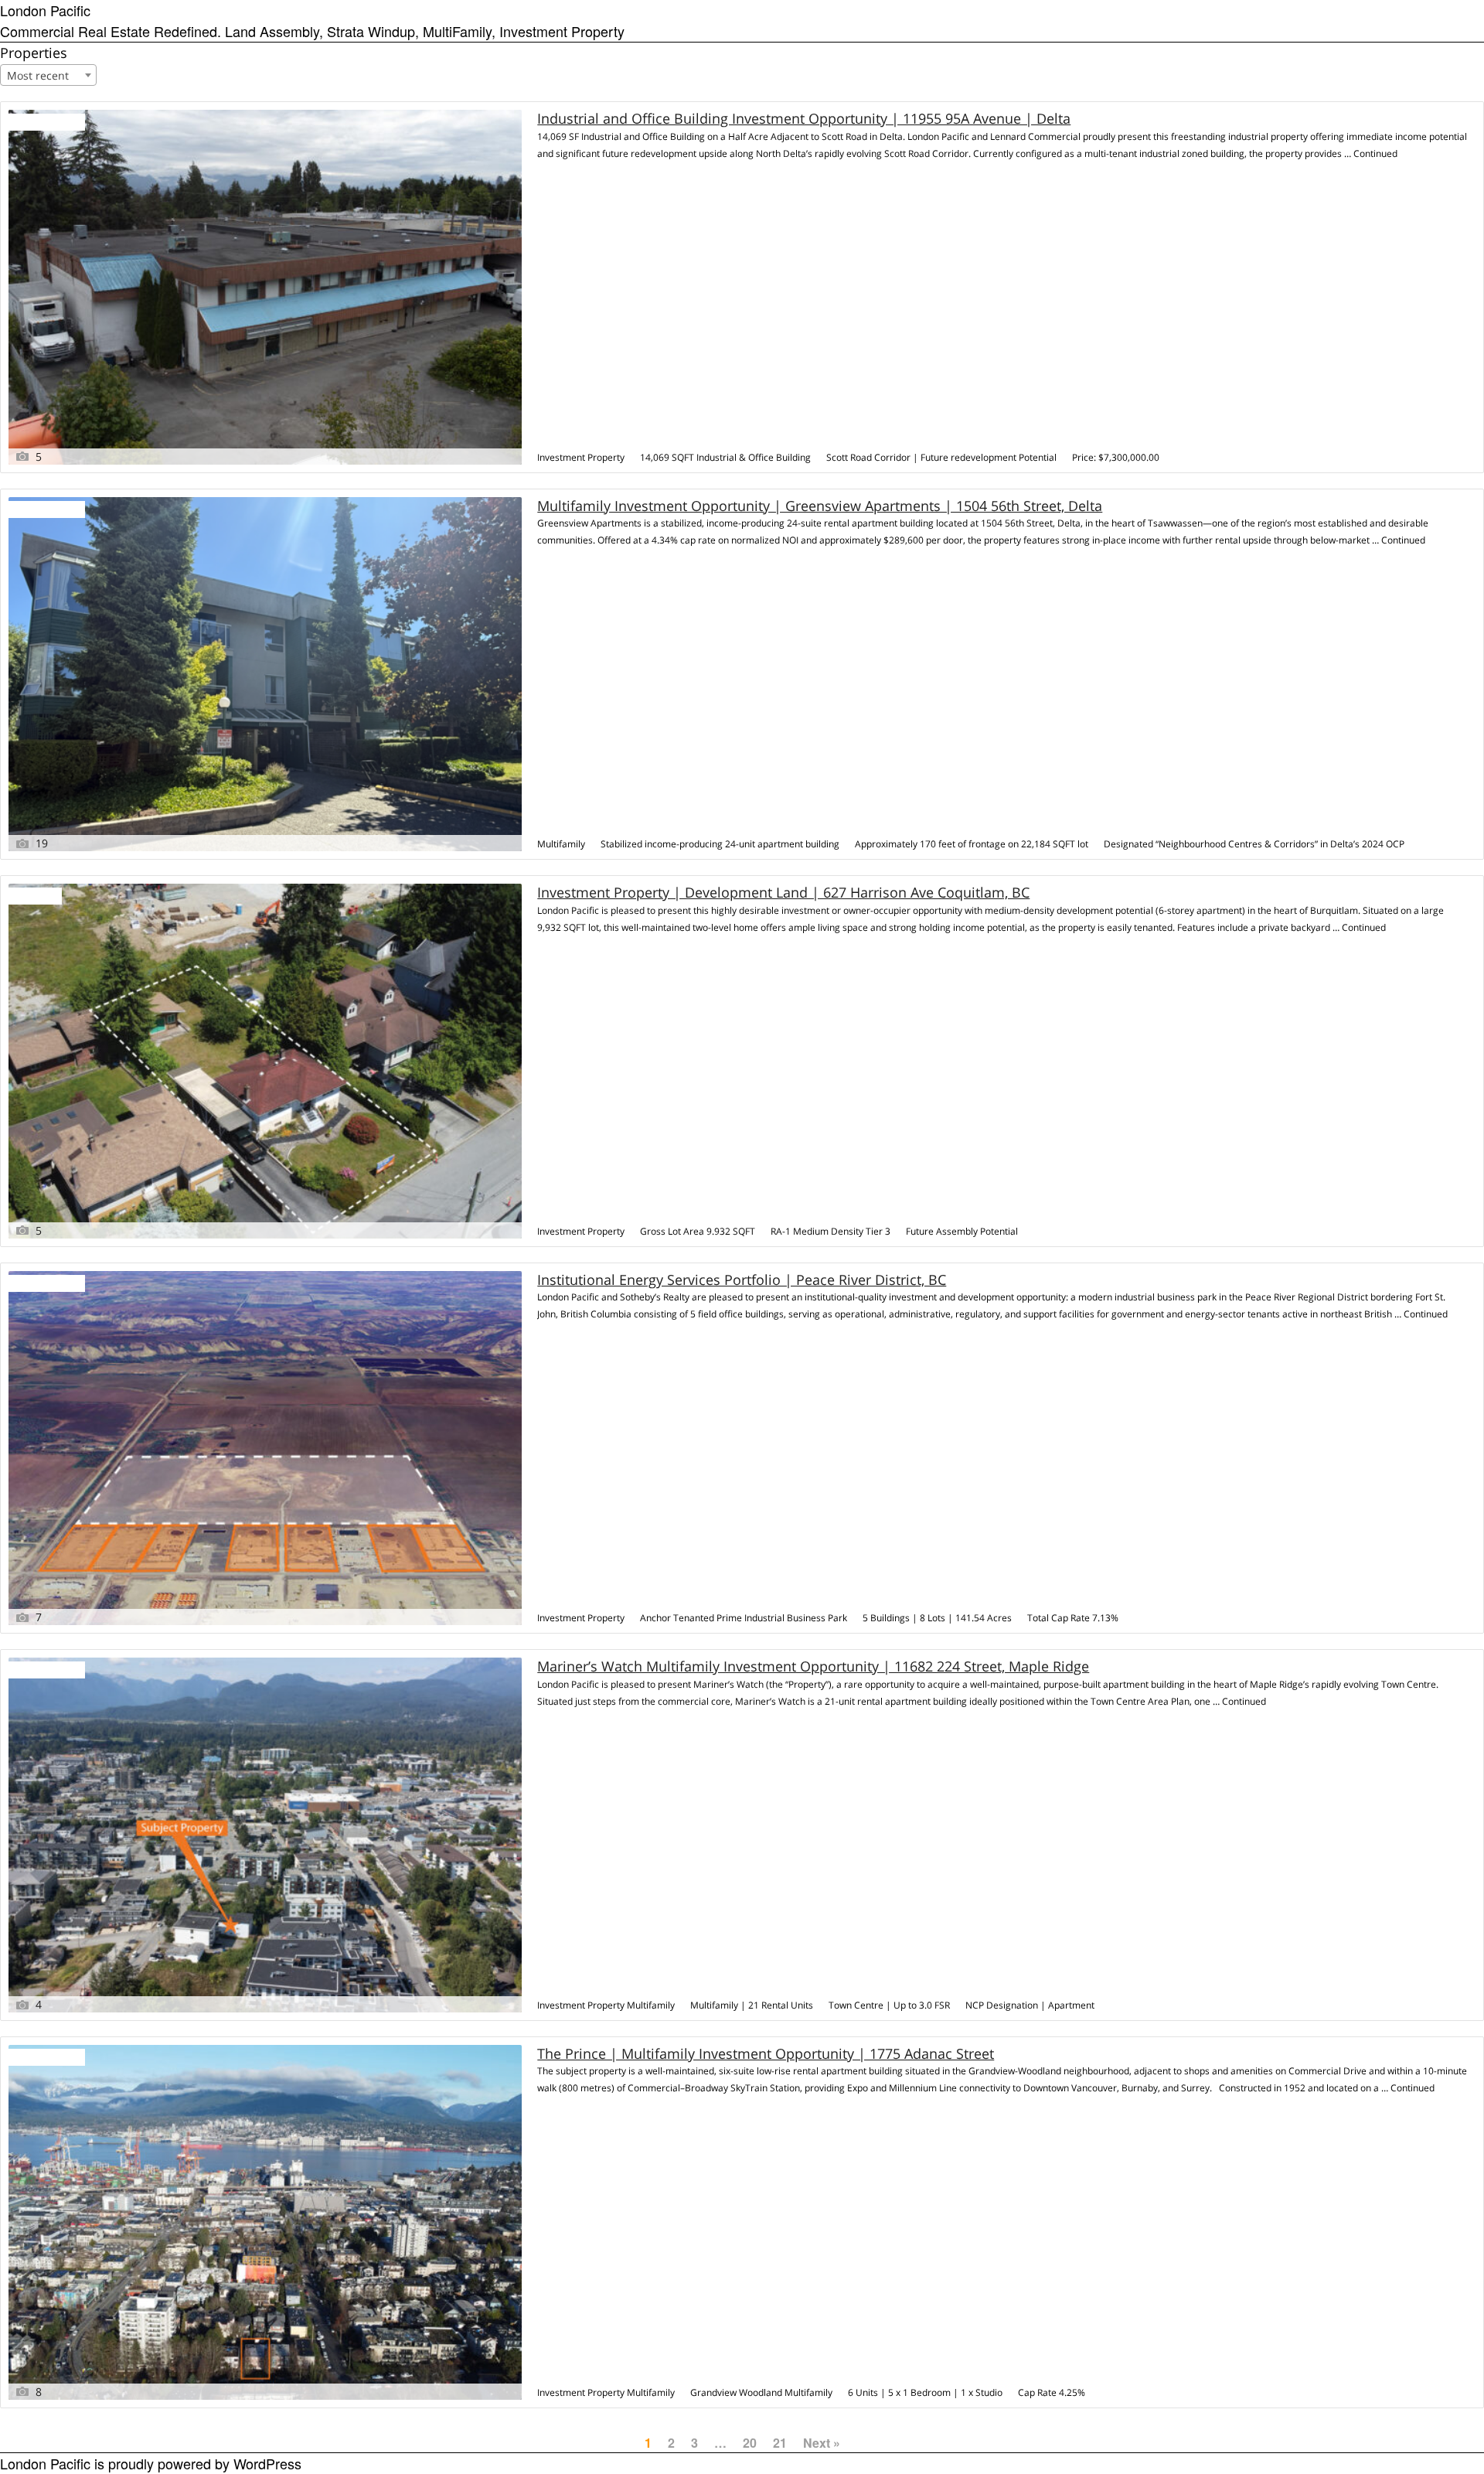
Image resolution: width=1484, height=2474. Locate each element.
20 (750, 2443)
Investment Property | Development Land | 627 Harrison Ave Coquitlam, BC (783, 893)
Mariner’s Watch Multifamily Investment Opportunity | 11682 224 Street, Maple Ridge (813, 1666)
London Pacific (45, 10)
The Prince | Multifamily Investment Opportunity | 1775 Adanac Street (766, 2054)
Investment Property (581, 457)
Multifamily (561, 844)
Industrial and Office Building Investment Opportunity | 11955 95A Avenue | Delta (804, 119)
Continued (1375, 153)
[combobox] (48, 75)
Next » (822, 2443)
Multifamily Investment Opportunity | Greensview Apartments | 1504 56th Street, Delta (820, 506)
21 (780, 2443)
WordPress (267, 2463)
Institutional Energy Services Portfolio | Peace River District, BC (742, 1280)
